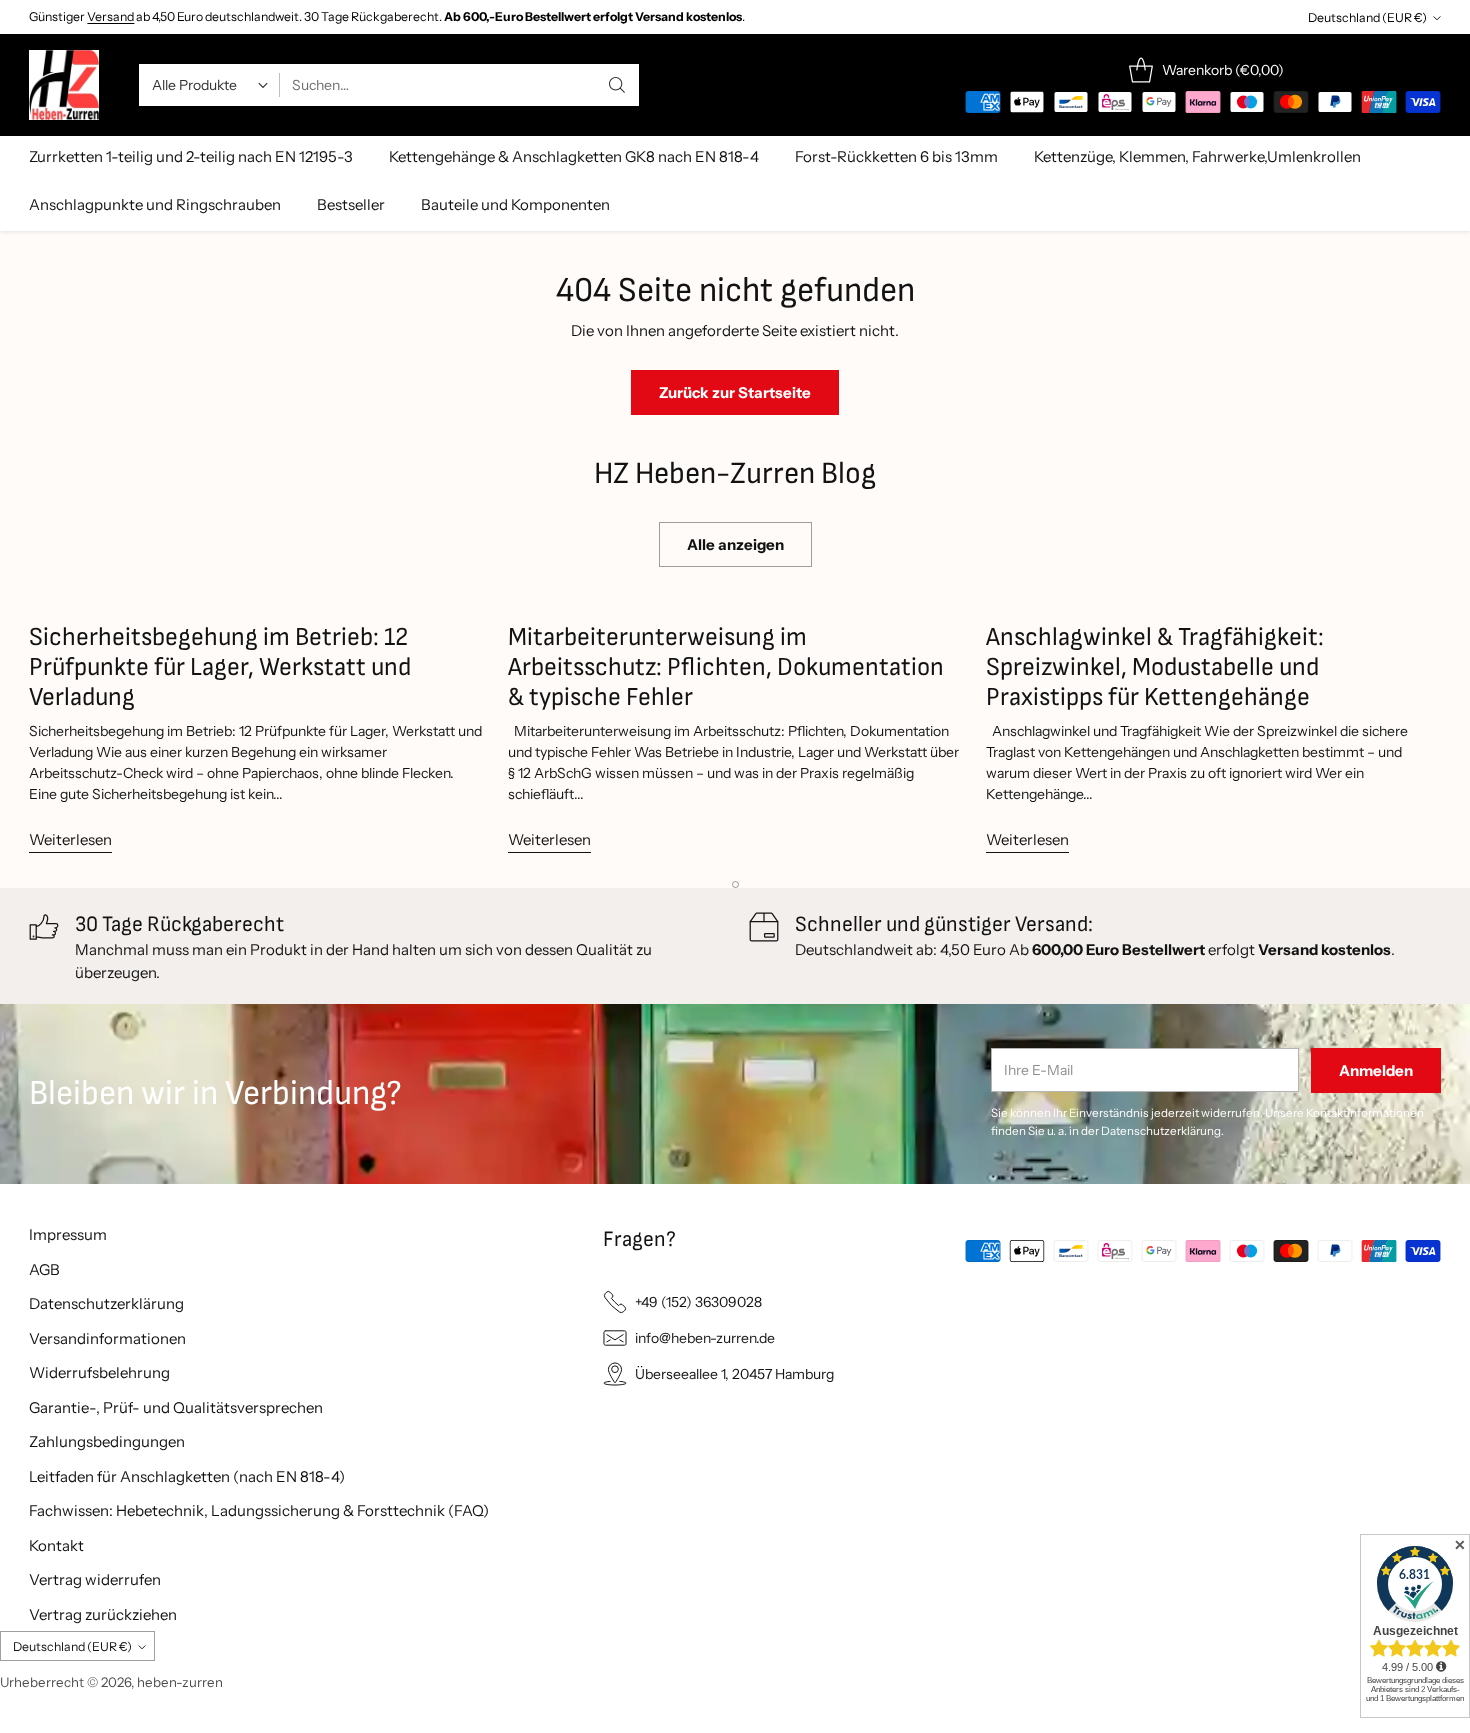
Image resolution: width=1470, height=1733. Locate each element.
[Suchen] (617, 85)
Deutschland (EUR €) (1367, 17)
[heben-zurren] (64, 85)
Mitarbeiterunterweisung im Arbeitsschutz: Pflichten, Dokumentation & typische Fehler (726, 667)
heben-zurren (180, 1682)
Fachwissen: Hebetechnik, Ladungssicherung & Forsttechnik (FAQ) (259, 1510)
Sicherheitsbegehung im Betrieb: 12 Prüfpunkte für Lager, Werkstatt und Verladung (220, 667)
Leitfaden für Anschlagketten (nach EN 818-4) (187, 1476)
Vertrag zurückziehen (103, 1614)
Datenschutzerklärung (106, 1303)
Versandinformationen (107, 1338)
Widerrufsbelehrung (99, 1372)
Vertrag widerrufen (95, 1579)
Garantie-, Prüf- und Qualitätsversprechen (176, 1407)
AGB (44, 1269)
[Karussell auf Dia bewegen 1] (735, 884)
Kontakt (56, 1545)
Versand (110, 16)
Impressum (68, 1234)
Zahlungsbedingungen (107, 1441)
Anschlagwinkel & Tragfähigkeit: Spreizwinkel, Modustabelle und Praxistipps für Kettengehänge (1155, 667)
